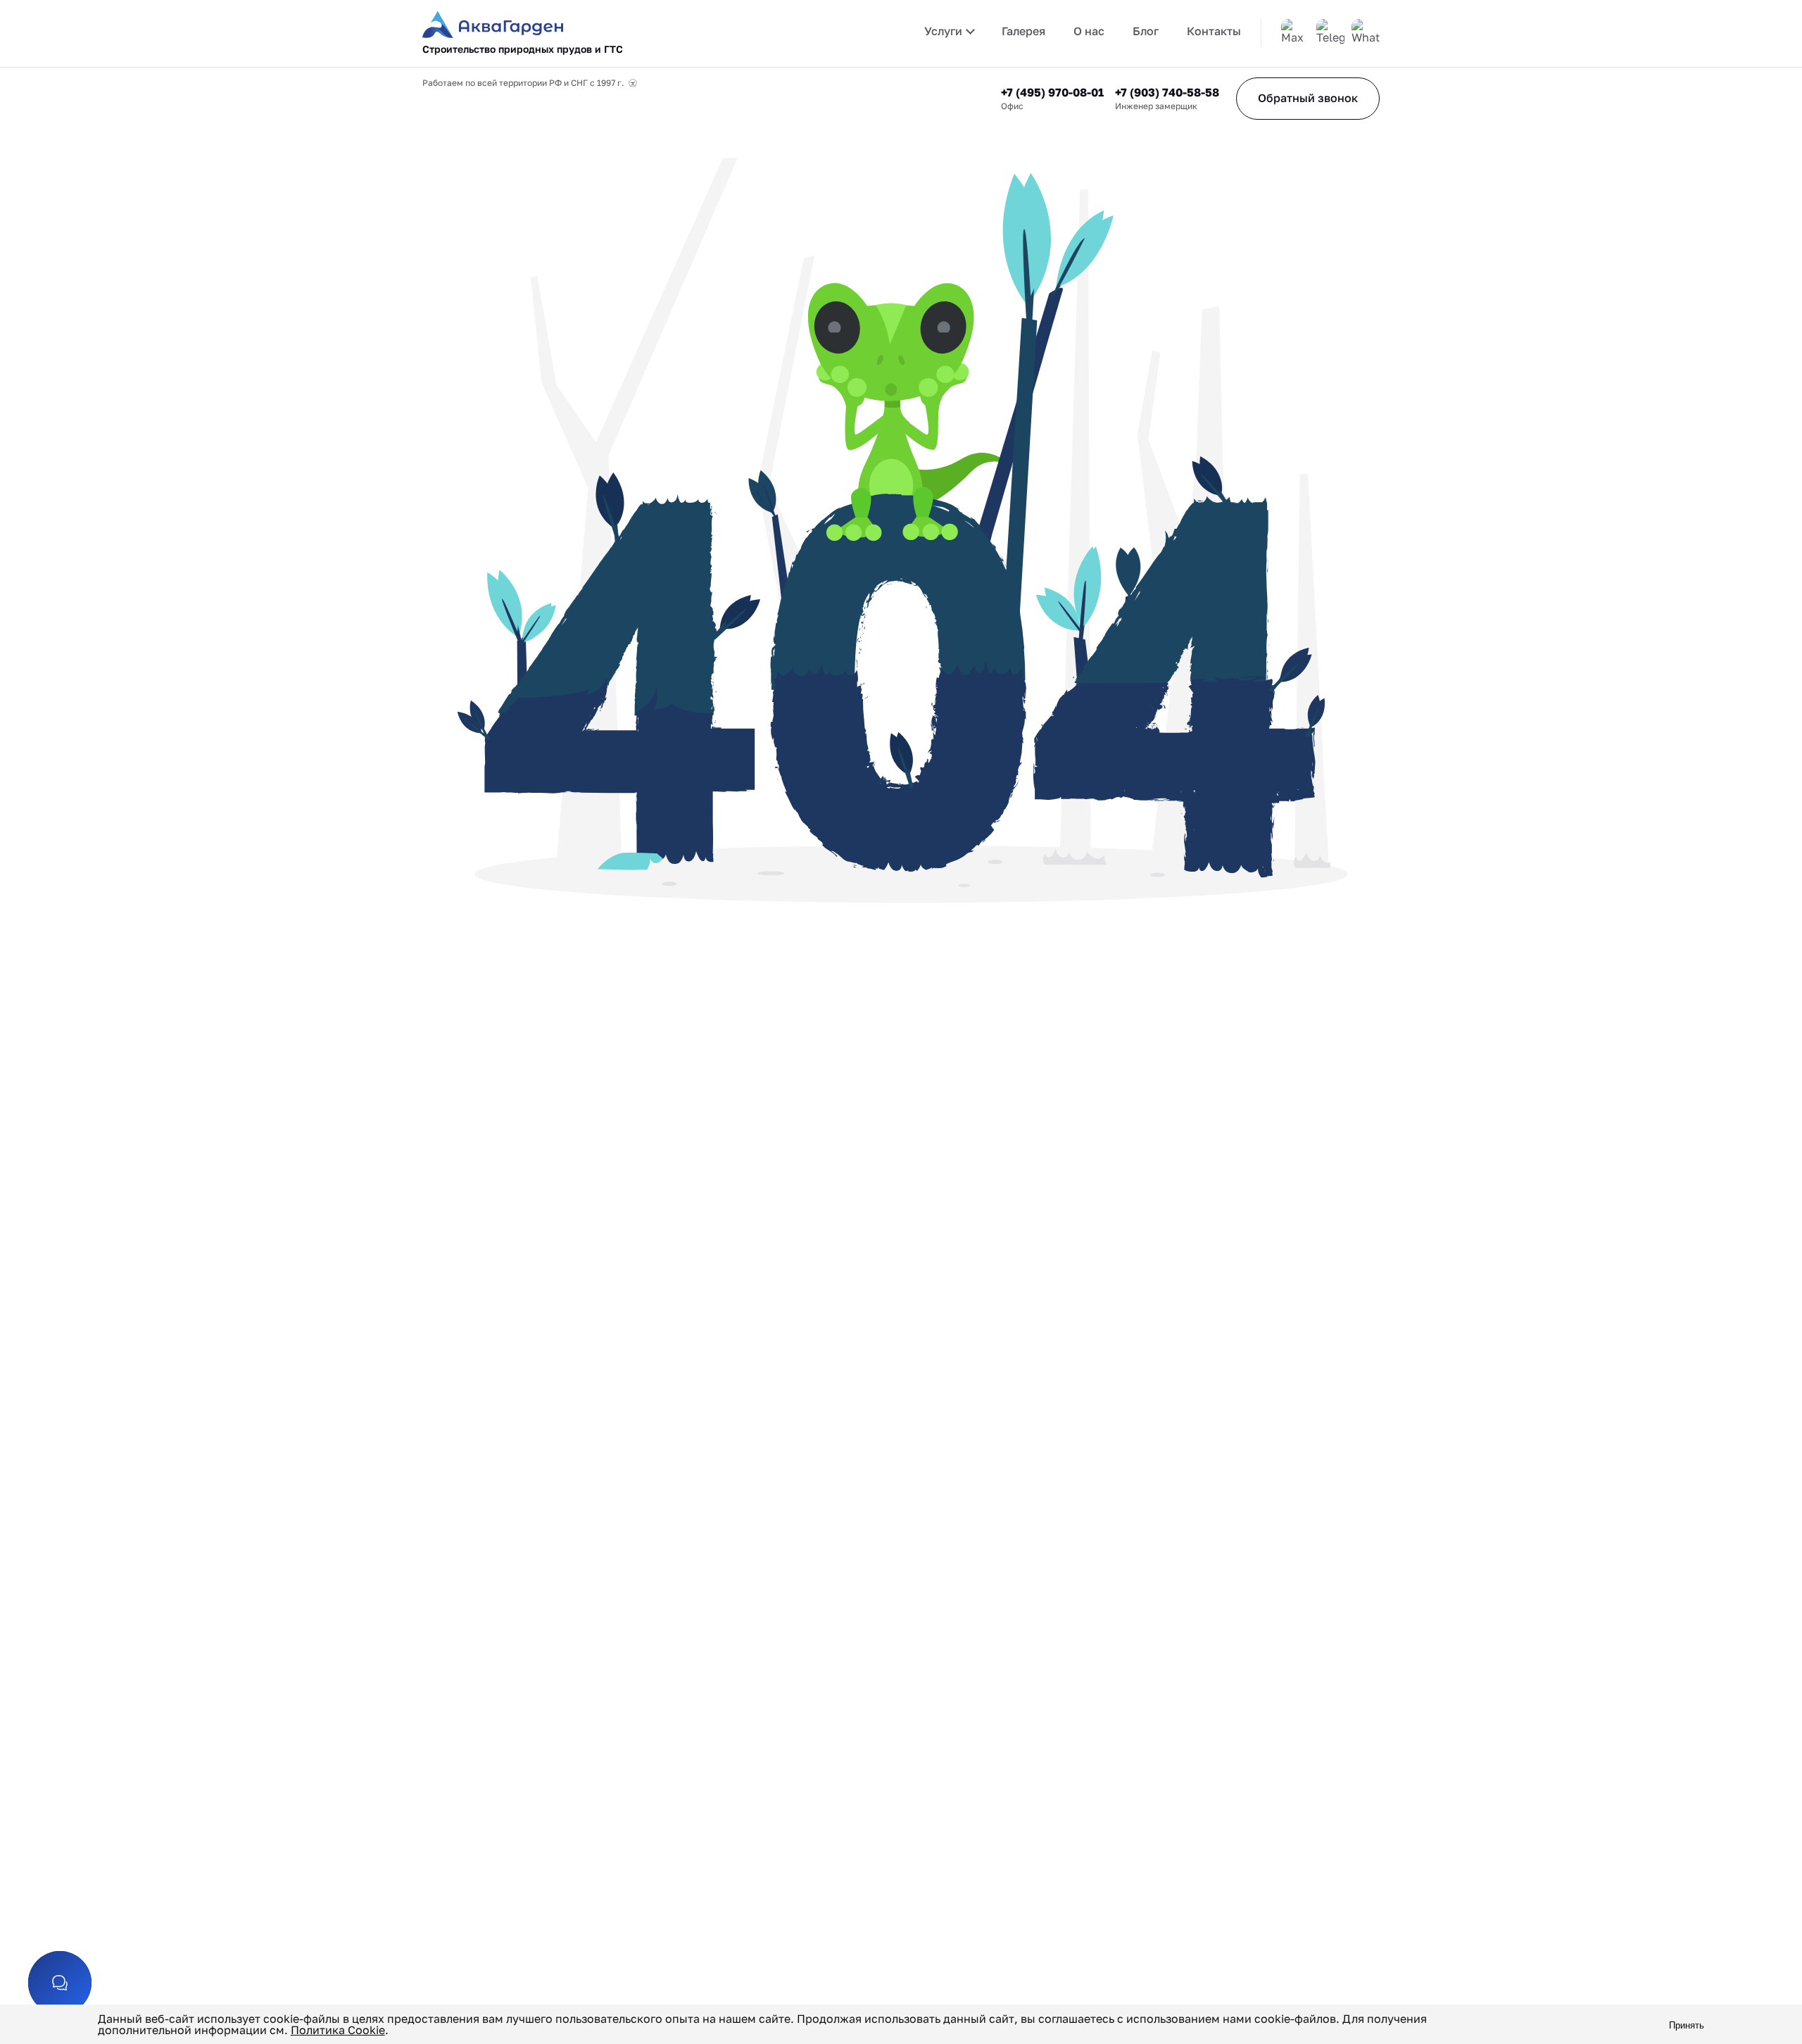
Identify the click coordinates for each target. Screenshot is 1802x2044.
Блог (1146, 31)
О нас (1089, 31)
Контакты (1214, 31)
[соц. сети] (60, 1983)
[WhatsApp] (1366, 33)
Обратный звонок (1308, 98)
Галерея (1023, 31)
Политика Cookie (338, 2030)
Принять (1687, 2025)
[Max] (1295, 33)
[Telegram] (1330, 33)
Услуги (943, 31)
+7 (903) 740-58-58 (1167, 92)
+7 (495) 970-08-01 (1052, 92)
